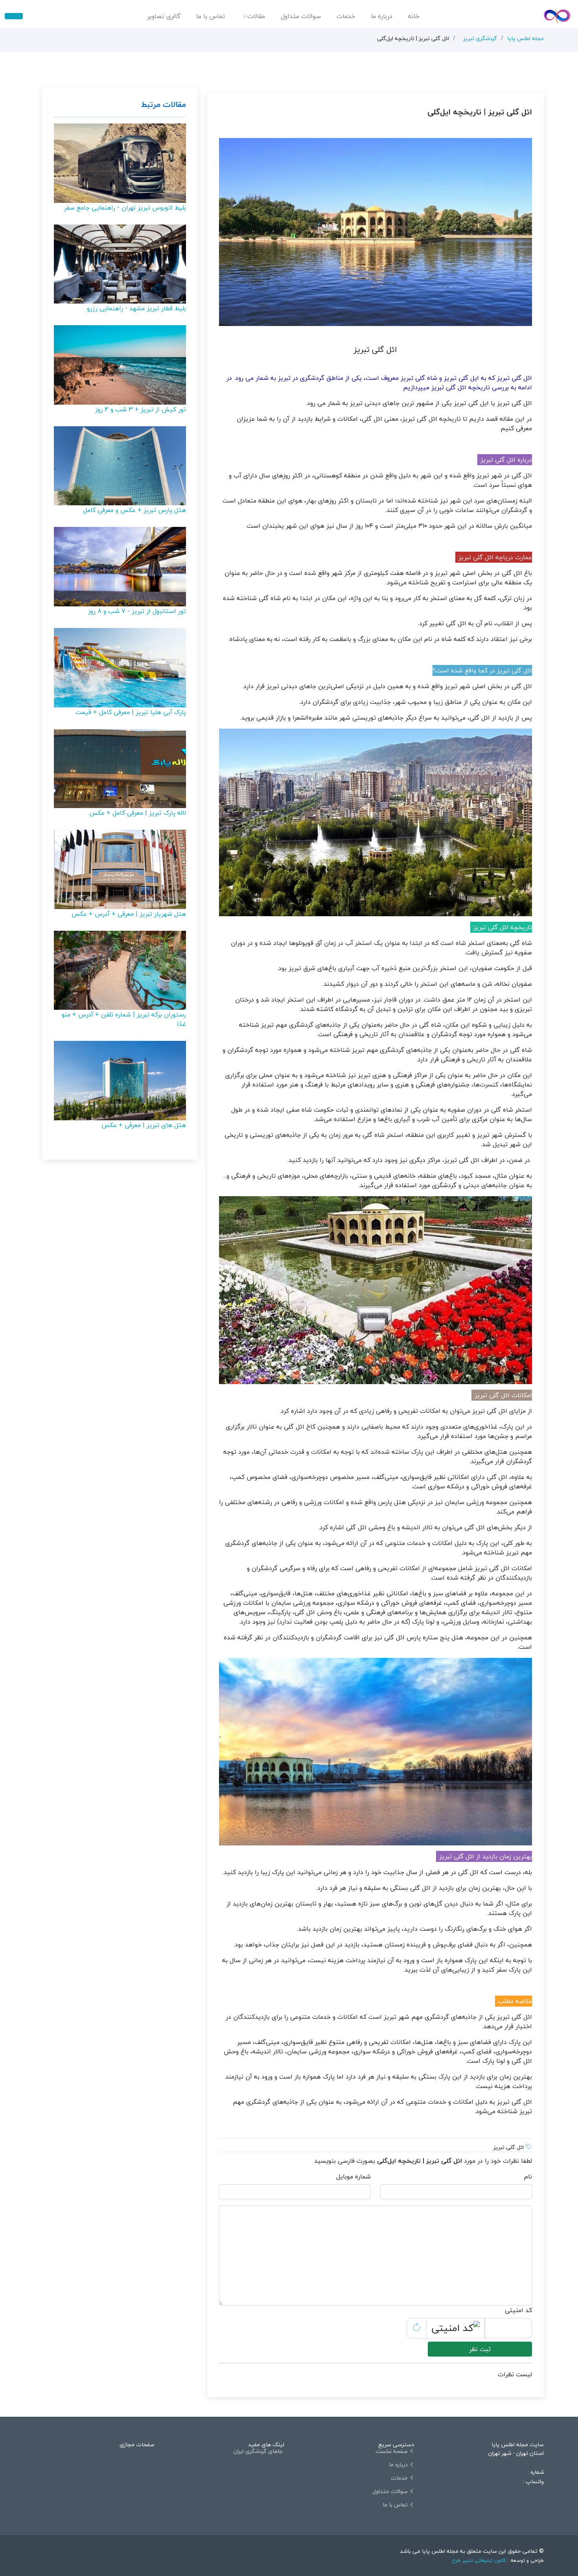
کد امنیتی (518, 2310)
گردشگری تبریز (480, 38)
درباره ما (382, 16)
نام (528, 2176)
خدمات (346, 16)
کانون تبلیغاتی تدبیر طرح (479, 2560)
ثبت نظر (480, 2349)
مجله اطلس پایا (526, 38)
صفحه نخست (392, 2451)
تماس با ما (211, 16)
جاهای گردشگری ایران (258, 2451)
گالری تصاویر (164, 16)
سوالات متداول (301, 16)
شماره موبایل (353, 2176)
